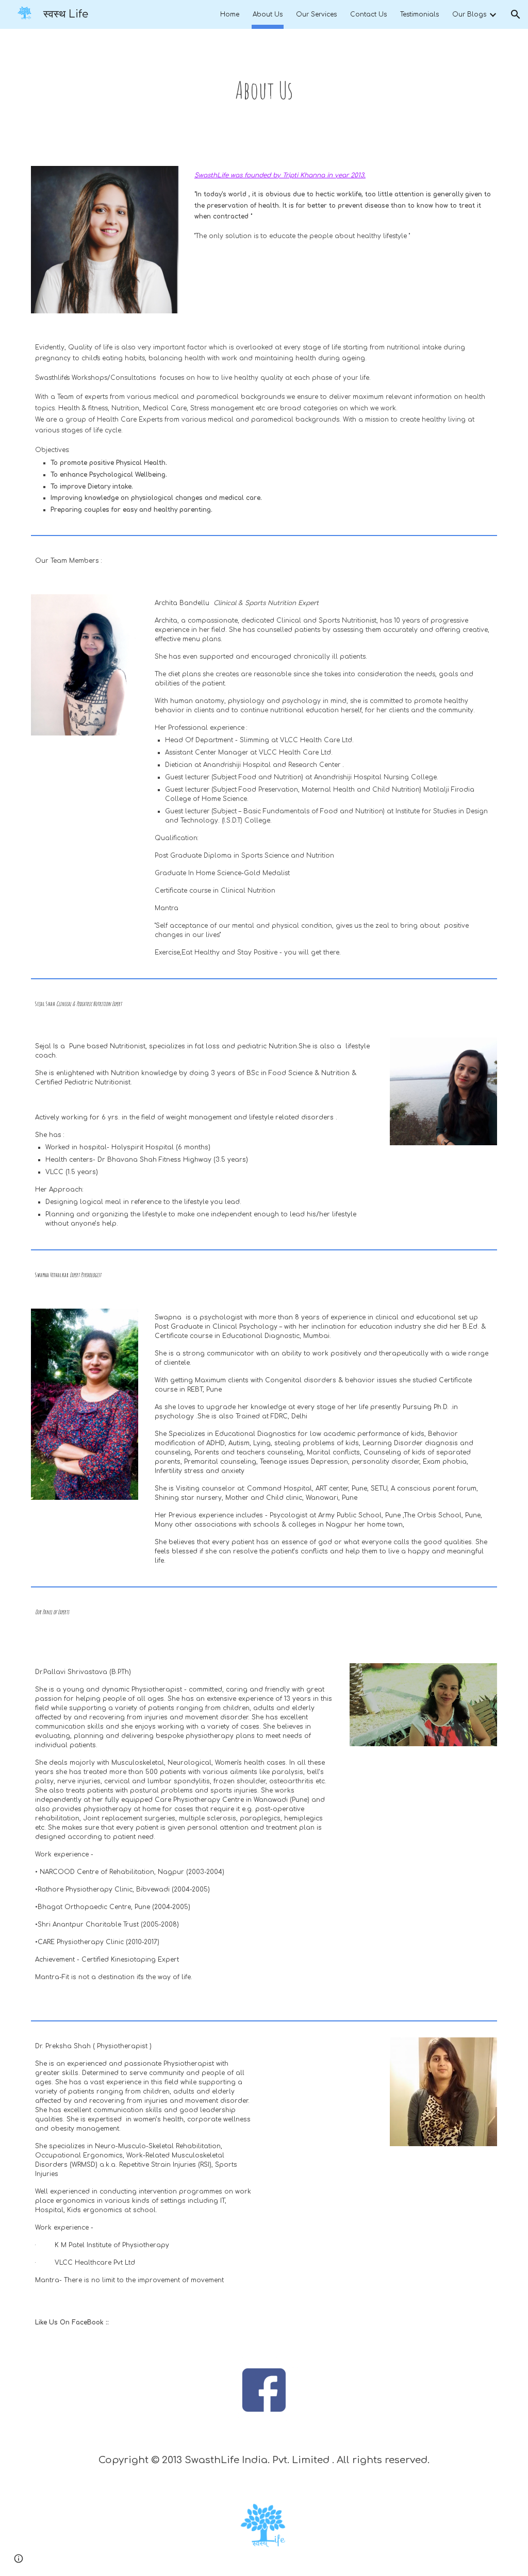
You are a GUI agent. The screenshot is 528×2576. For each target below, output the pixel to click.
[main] (264, 91)
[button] (516, 14)
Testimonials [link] (419, 14)
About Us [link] (268, 14)
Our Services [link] (316, 14)
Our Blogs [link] (469, 14)
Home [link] (230, 14)
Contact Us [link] (368, 14)
